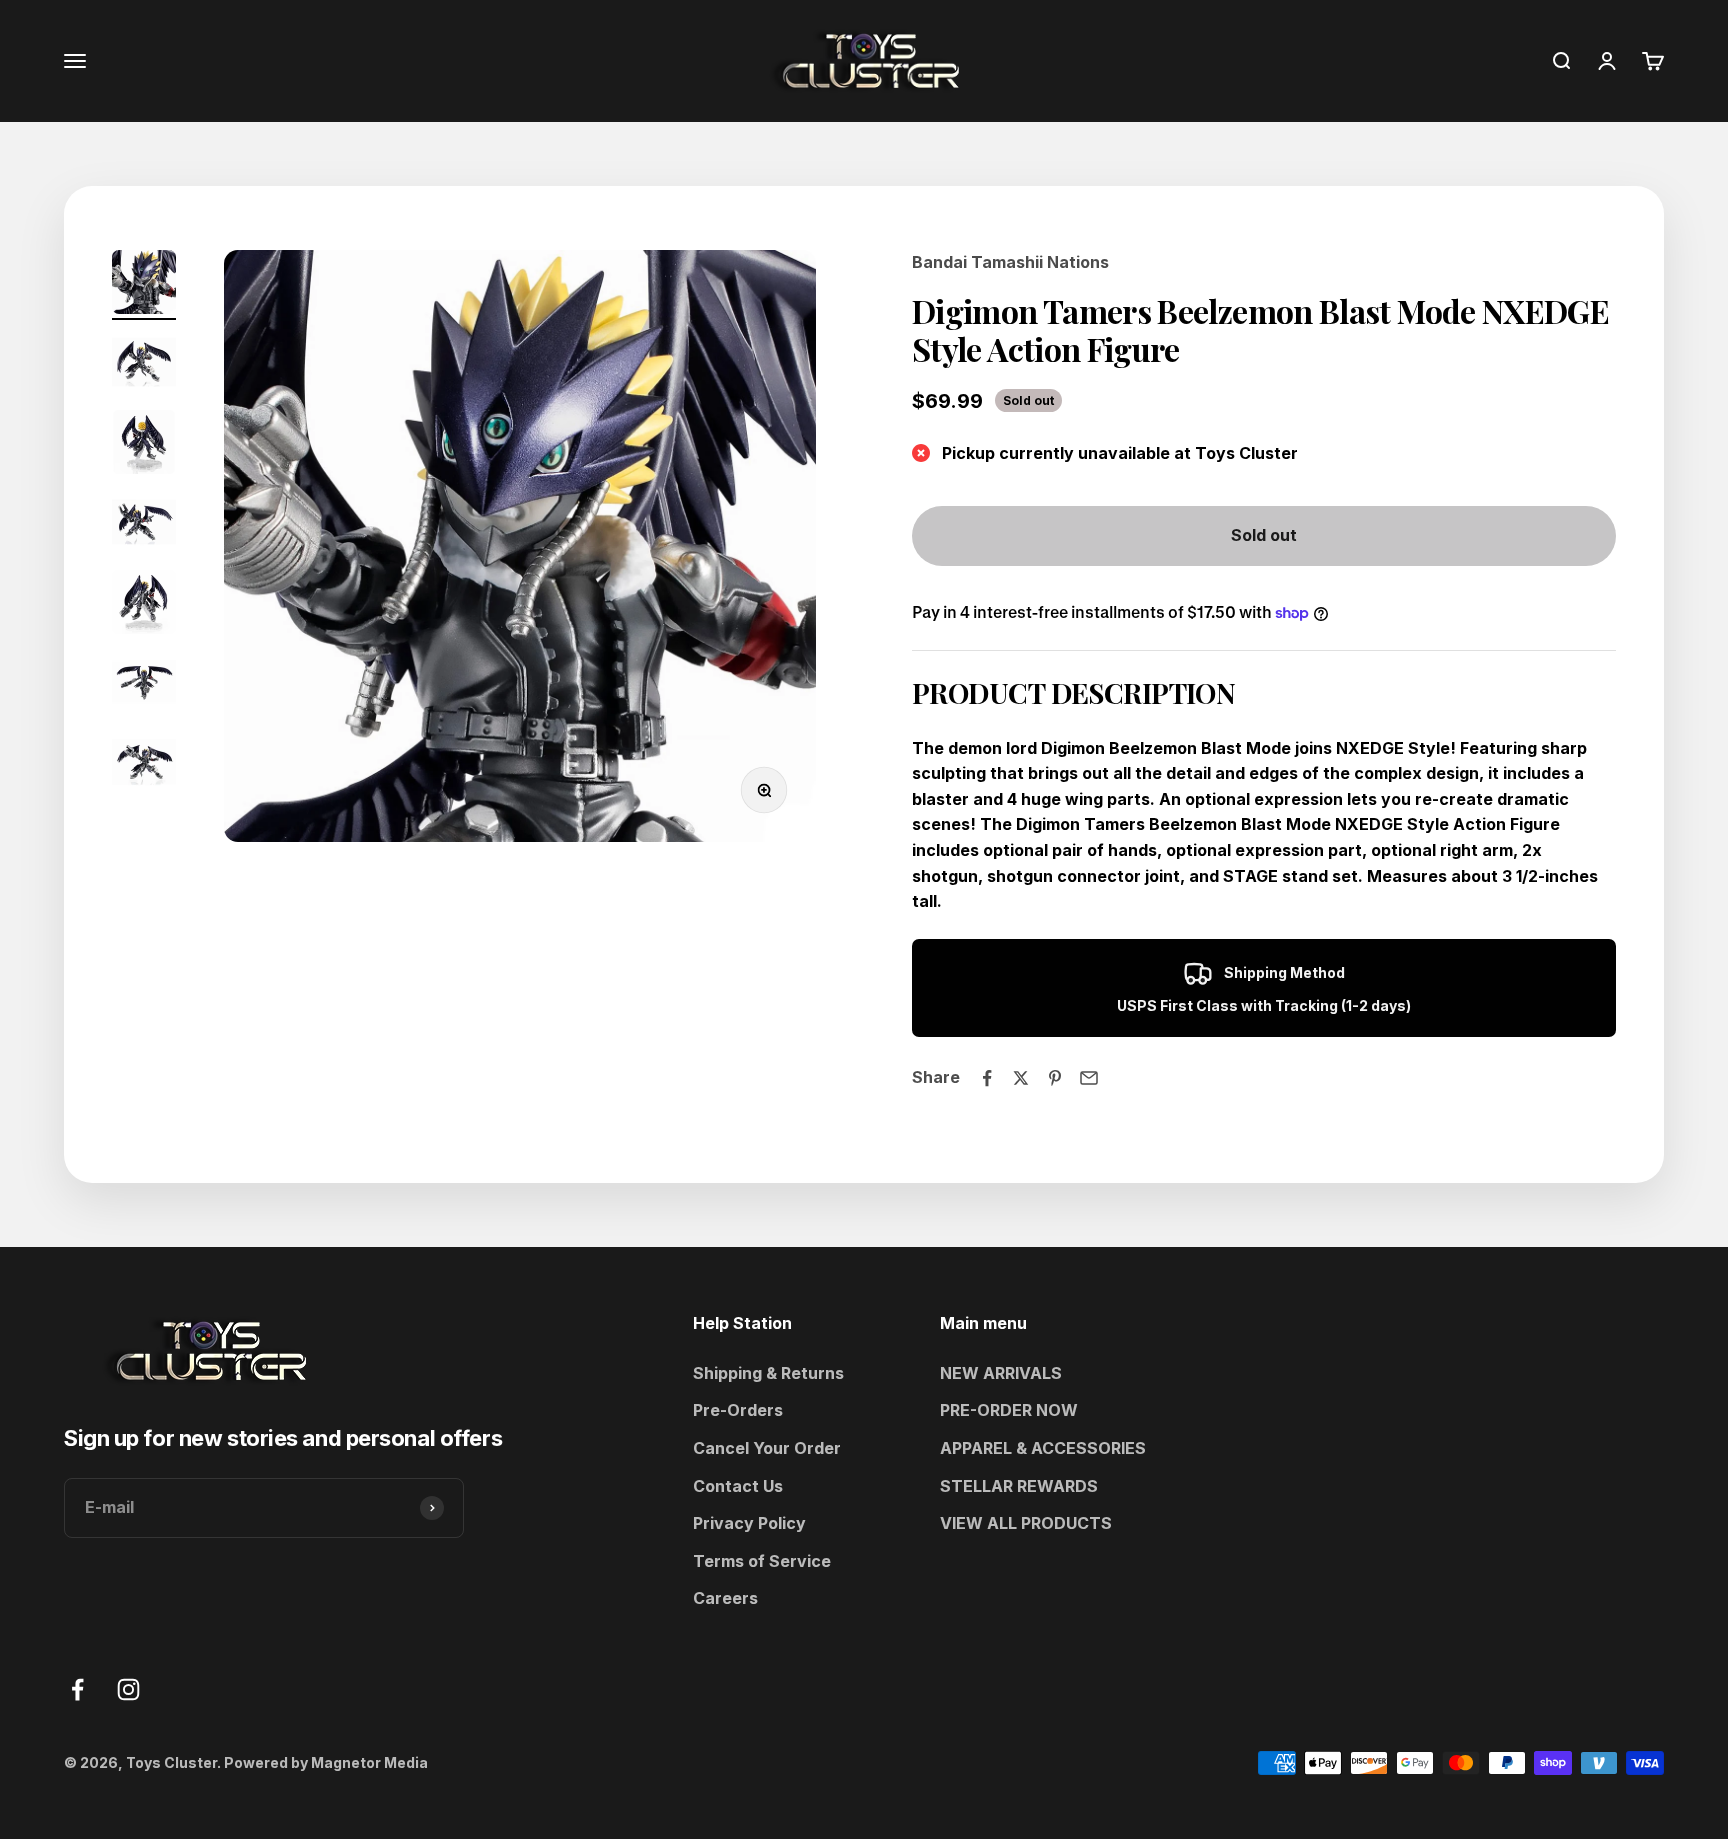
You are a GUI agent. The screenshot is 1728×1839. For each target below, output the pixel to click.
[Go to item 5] (144, 605)
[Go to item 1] (144, 285)
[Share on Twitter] (1021, 1078)
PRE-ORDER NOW (1009, 1410)
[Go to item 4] (144, 525)
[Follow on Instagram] (128, 1689)
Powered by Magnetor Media (326, 1762)
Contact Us (738, 1486)
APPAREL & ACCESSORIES (1043, 1448)
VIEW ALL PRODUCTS (1026, 1523)
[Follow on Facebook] (77, 1689)
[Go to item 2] (144, 365)
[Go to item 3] (144, 445)
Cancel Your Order (767, 1448)
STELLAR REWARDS (1019, 1486)
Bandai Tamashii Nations (1010, 262)
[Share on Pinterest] (1055, 1078)
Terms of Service (762, 1561)
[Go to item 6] (144, 685)
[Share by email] (1089, 1078)
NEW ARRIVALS (1001, 1373)
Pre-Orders (738, 1410)
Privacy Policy (749, 1523)
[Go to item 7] (144, 765)
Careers (725, 1598)
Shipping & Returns (768, 1373)
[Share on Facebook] (987, 1078)
